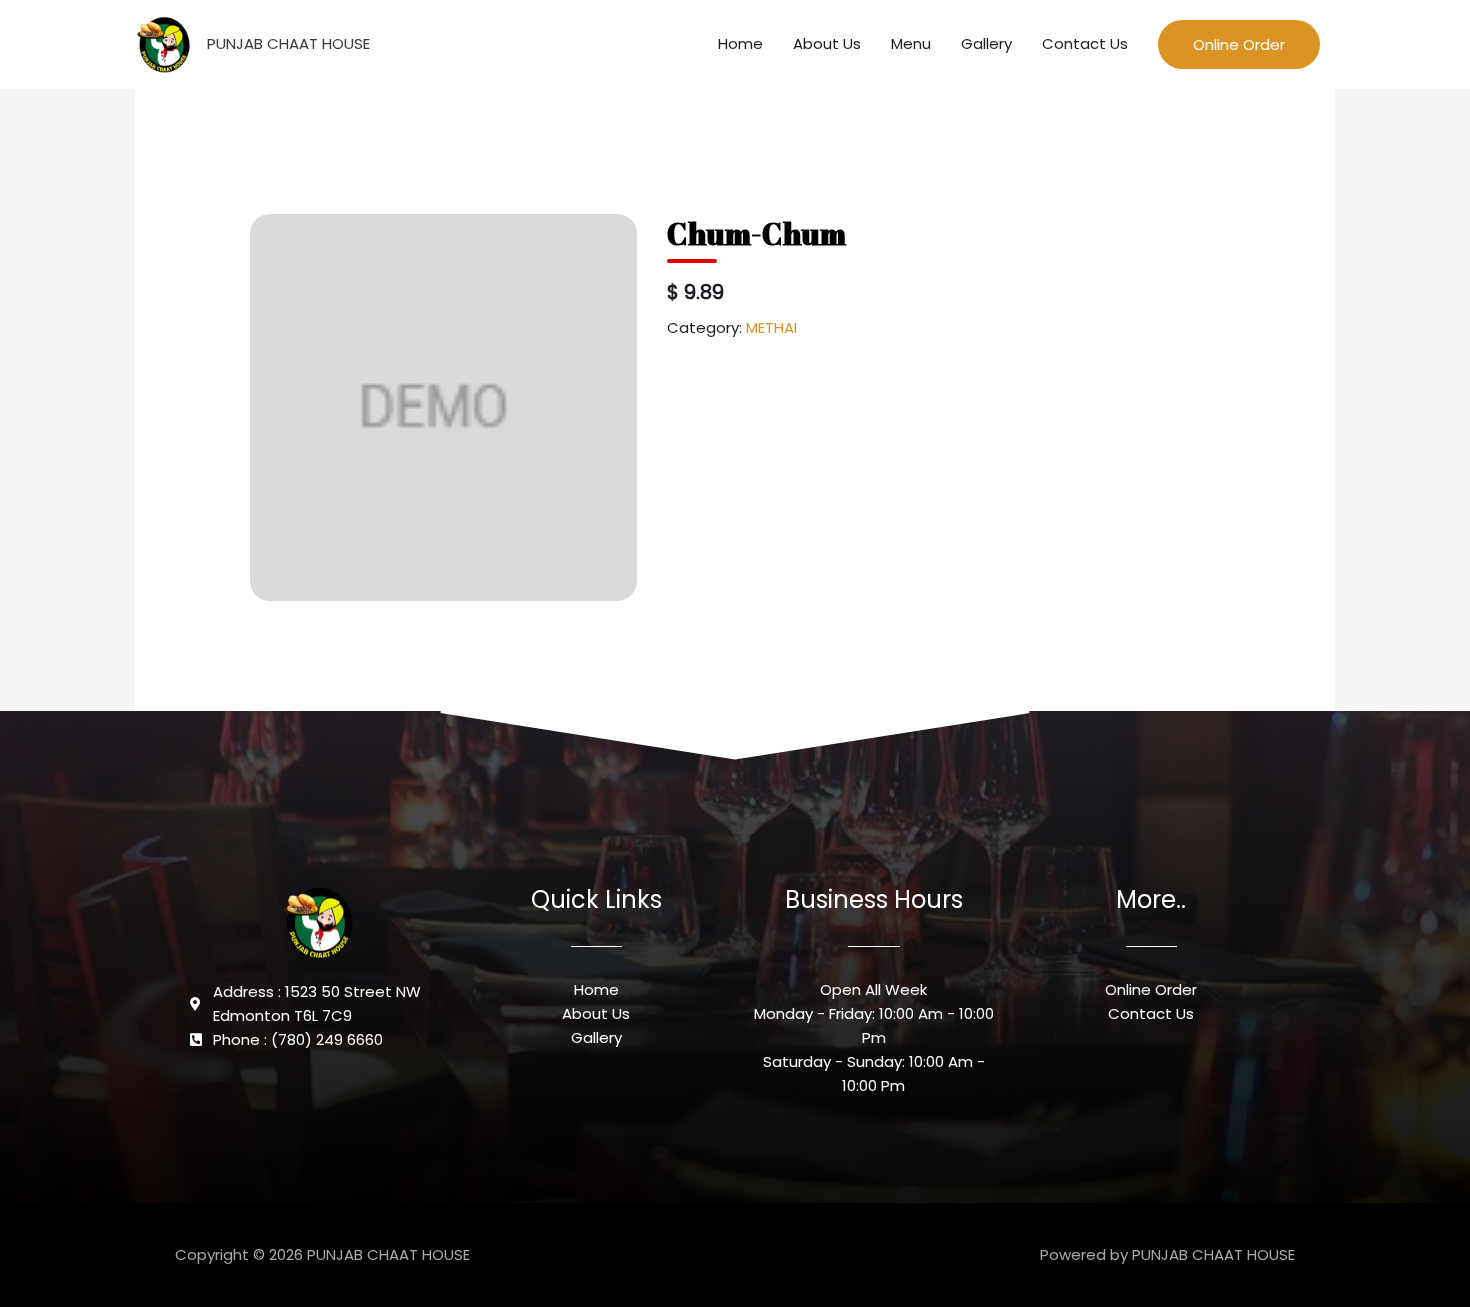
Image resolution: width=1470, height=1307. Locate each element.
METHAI (771, 327)
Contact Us (1085, 43)
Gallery (986, 43)
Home (740, 43)
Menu (911, 43)
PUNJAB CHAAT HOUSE (288, 43)
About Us (827, 43)
